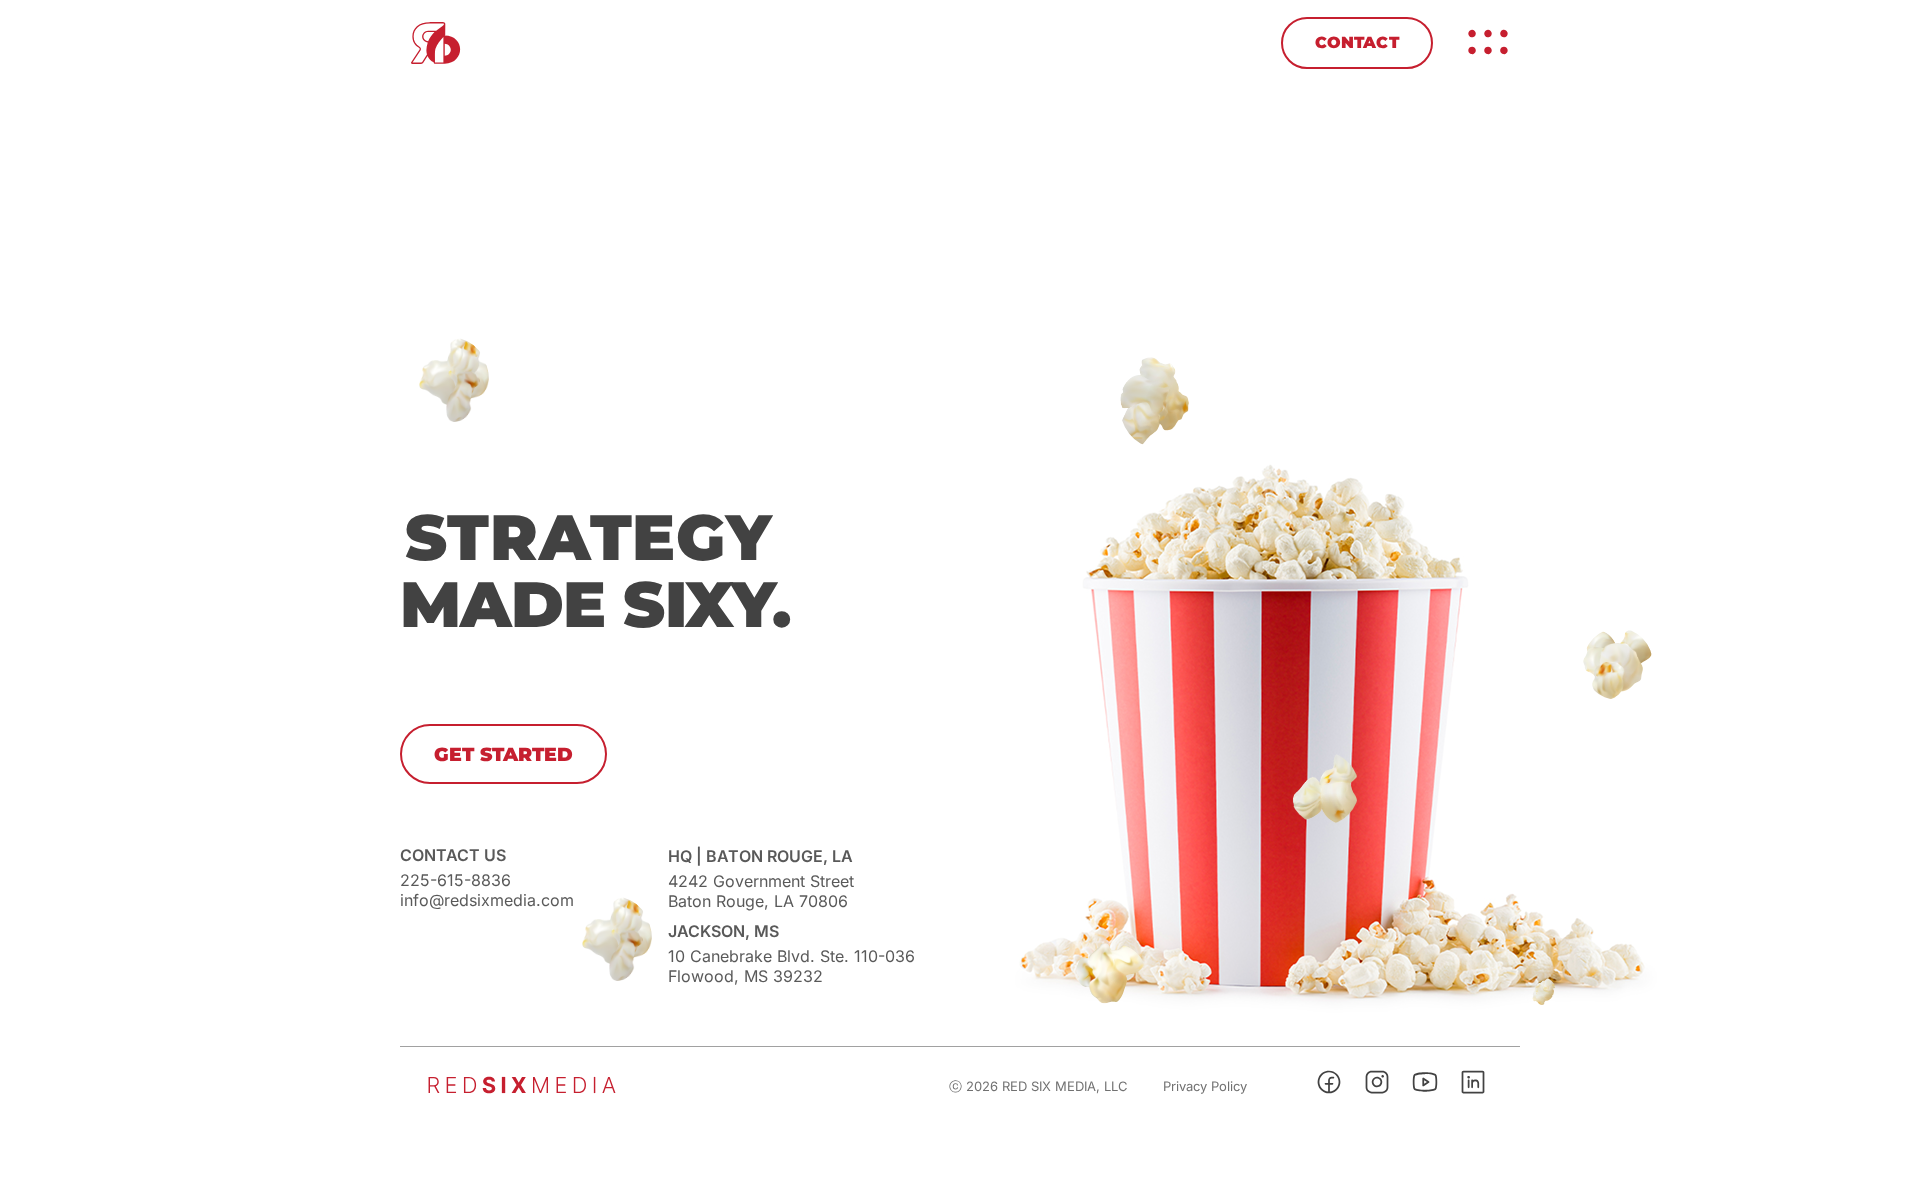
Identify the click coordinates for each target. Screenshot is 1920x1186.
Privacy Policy (1205, 1086)
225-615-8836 (455, 880)
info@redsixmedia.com (487, 900)
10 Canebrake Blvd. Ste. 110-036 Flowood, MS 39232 (791, 966)
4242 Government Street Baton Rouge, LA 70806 (761, 891)
